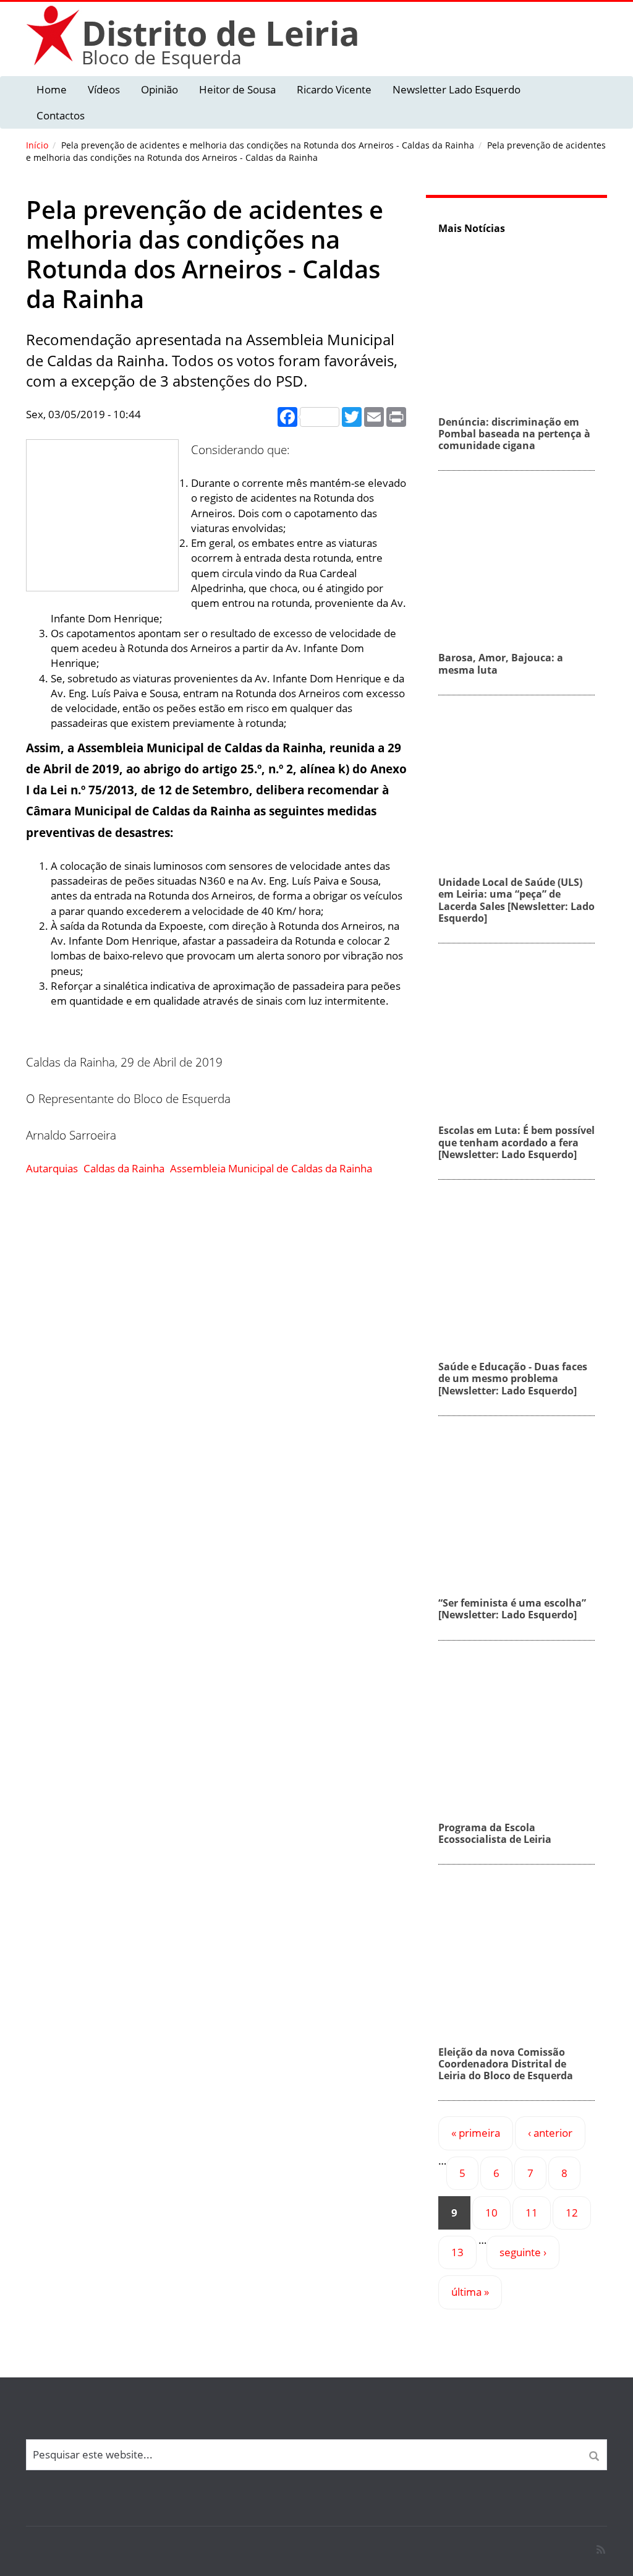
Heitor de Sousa (237, 89)
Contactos (61, 115)
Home (52, 89)
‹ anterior (550, 2133)
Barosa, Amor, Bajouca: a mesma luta (501, 663)
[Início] (54, 35)
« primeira (476, 2133)
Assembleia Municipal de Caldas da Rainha (271, 1168)
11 (532, 2213)
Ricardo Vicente (334, 89)
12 (572, 2213)
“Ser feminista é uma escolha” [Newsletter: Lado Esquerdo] (512, 1609)
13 (457, 2252)
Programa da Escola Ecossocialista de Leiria (495, 1833)
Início (37, 145)
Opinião (159, 89)
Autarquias (52, 1168)
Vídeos (104, 89)
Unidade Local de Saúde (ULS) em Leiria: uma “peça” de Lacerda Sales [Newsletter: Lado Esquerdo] (516, 900)
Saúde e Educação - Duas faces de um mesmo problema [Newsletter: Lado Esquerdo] (513, 1378)
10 (491, 2213)
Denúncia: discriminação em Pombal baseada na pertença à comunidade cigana (514, 434)
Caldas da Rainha (124, 1168)
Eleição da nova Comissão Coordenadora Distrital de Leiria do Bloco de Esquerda (506, 2064)
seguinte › (523, 2252)
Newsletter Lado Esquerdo (457, 89)
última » (470, 2292)
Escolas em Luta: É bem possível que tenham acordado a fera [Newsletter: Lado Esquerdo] (516, 1142)
